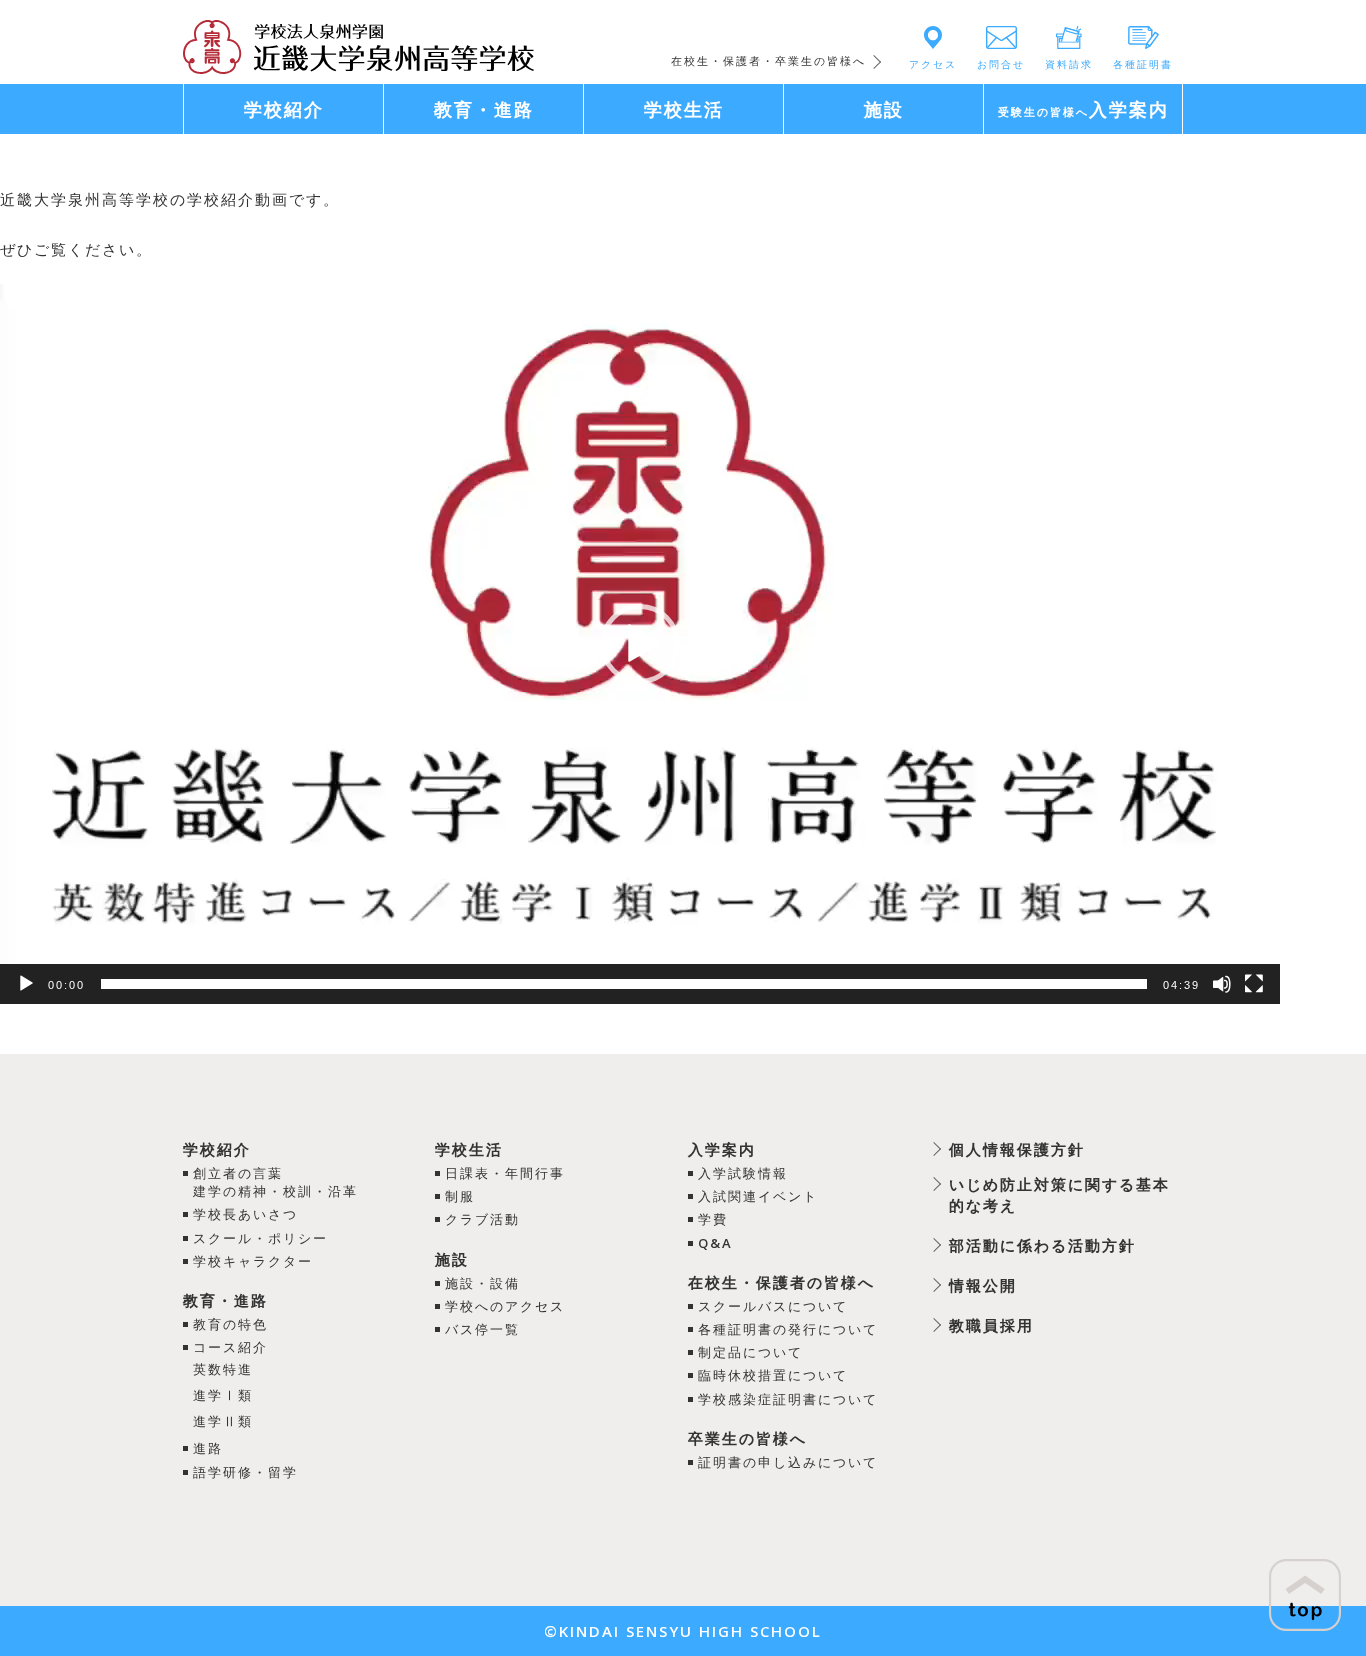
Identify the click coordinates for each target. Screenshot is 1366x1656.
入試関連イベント (758, 1196)
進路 (208, 1448)
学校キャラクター (253, 1261)
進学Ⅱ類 (223, 1421)
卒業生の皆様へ (747, 1438)
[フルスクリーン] (1254, 984)
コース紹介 (230, 1347)
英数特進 (223, 1369)
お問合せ (1001, 64)
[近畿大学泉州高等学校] (358, 45)
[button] (640, 644)
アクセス (933, 64)
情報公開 (983, 1285)
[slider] (624, 984)
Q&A (715, 1243)
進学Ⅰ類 (223, 1395)
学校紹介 (217, 1149)
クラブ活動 (482, 1219)
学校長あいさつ (245, 1214)
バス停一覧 (482, 1329)
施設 (452, 1259)
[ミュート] (1222, 984)
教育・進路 (225, 1300)
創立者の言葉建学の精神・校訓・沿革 (275, 1182)
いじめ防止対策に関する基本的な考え (1059, 1194)
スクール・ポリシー (260, 1238)
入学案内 (722, 1149)
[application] (640, 644)
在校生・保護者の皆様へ (781, 1282)
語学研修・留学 (245, 1472)
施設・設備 (482, 1283)
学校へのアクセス (505, 1306)
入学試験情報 (743, 1173)
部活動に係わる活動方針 (1042, 1245)
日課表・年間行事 (505, 1173)
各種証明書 (1143, 64)
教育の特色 (230, 1324)
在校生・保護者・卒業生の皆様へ (768, 60)
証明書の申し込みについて (788, 1462)
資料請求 (1069, 64)
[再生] (26, 984)
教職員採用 (991, 1325)
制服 (460, 1196)
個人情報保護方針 (1017, 1149)
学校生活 (469, 1149)
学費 (713, 1219)
